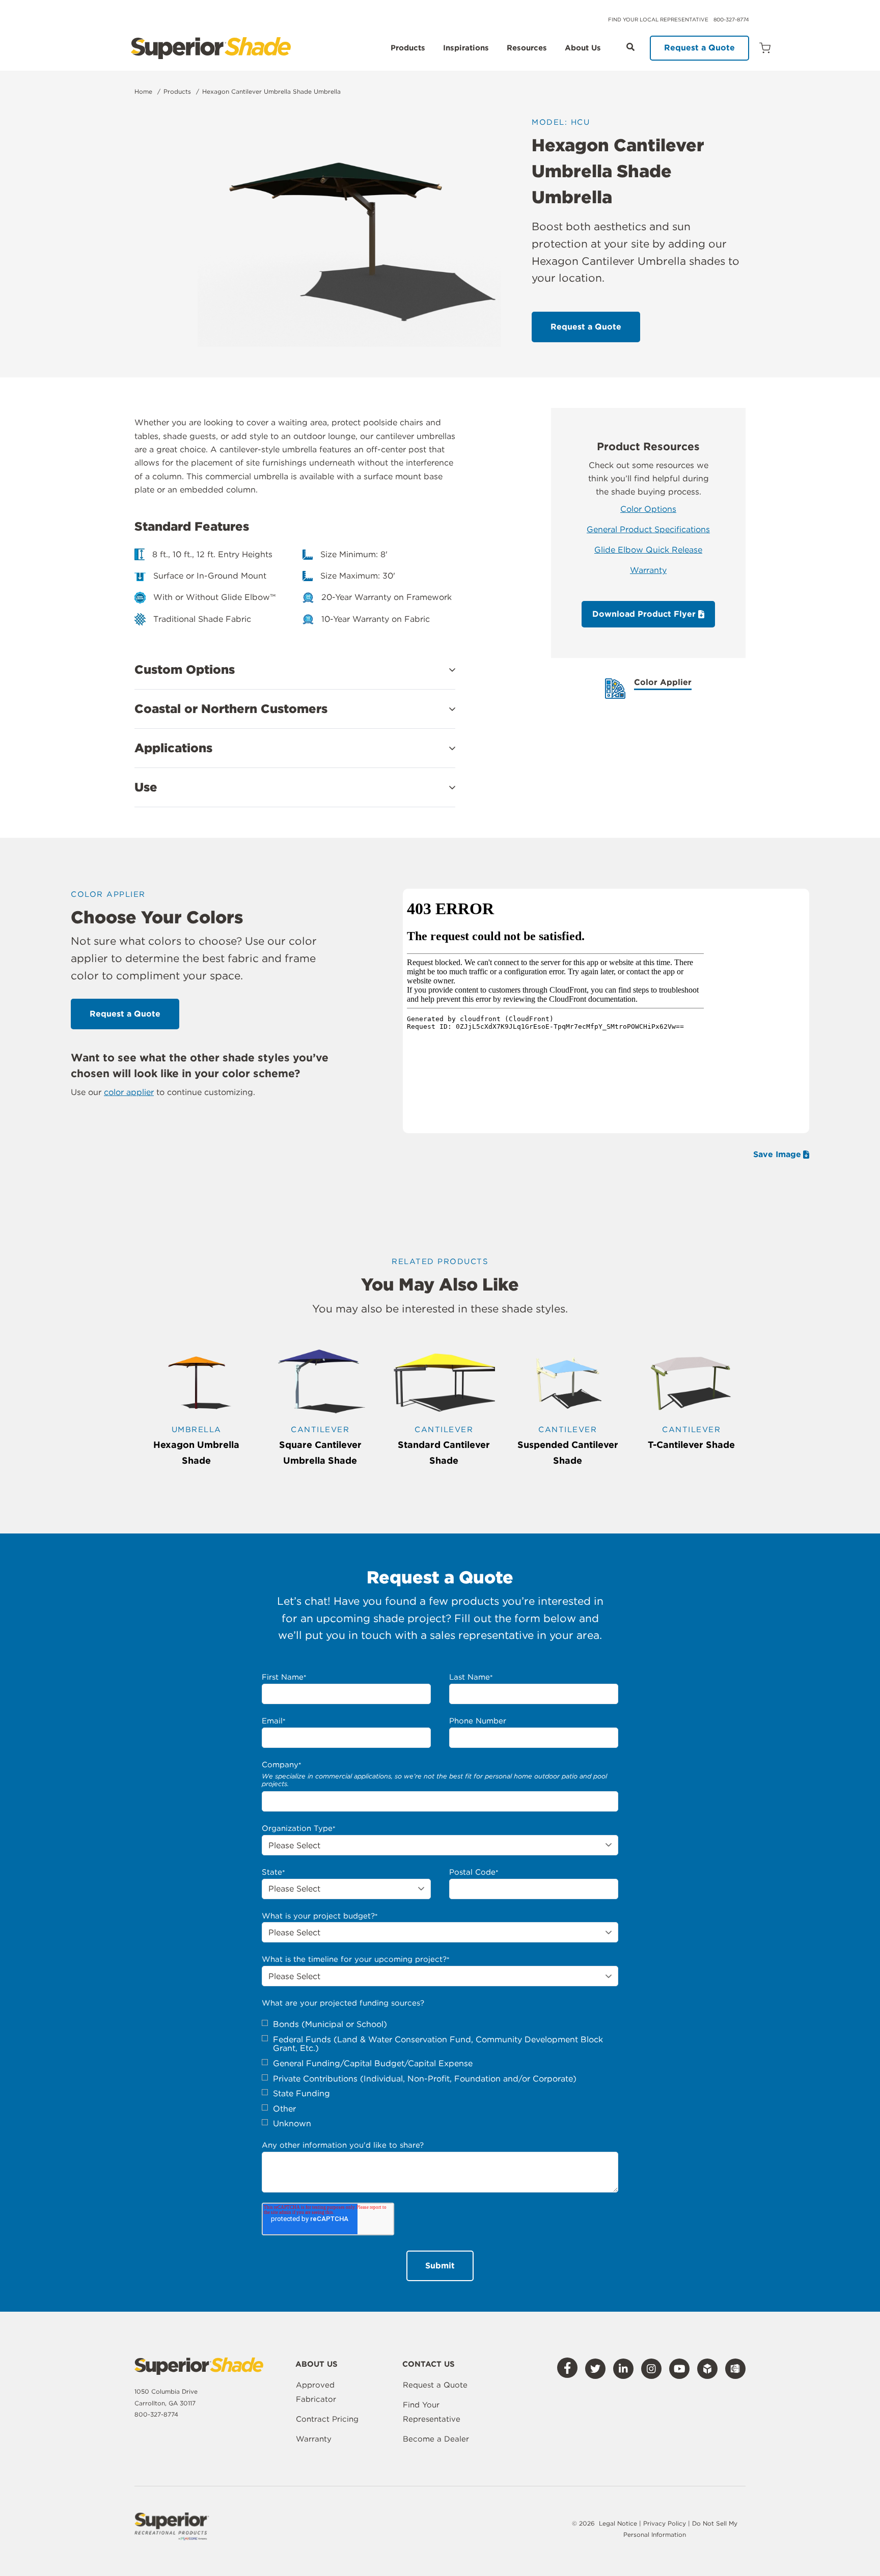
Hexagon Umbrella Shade (196, 1453)
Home (143, 91)
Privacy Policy (666, 2523)
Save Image (777, 1155)
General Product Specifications (648, 529)
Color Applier (663, 683)
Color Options (648, 509)
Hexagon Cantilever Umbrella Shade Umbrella (271, 91)
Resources (527, 48)
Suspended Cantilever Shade (568, 1453)
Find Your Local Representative (658, 19)
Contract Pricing (327, 2419)
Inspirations (466, 48)
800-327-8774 (731, 19)
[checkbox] (440, 2074)
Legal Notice (618, 2523)
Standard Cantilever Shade (444, 1453)
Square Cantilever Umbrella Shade (320, 1453)
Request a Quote (699, 48)
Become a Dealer (436, 2439)
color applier (129, 1092)
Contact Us (429, 2365)
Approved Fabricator (316, 2392)
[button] (295, 670)
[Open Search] (630, 47)
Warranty (648, 570)
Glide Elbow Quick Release (648, 550)
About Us (583, 48)
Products (408, 48)
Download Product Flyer (645, 614)
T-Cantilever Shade (691, 1445)
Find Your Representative (432, 2412)
